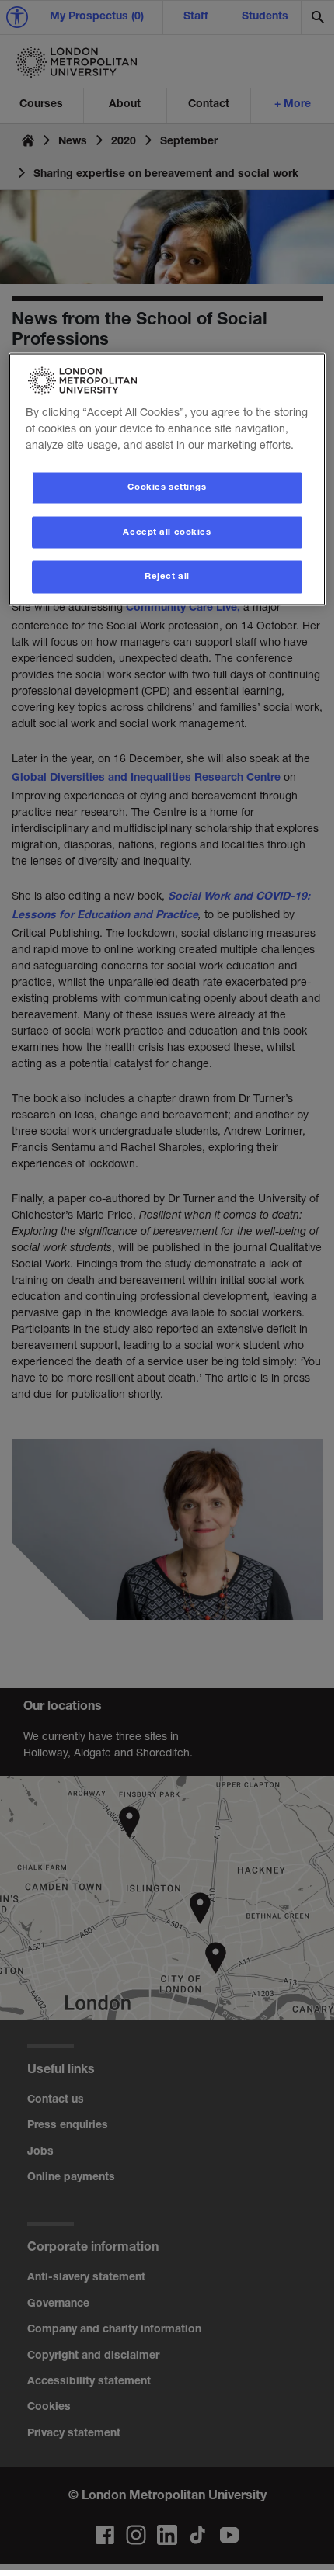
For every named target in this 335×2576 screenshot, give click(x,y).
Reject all (167, 577)
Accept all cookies (167, 532)
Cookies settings (167, 487)
